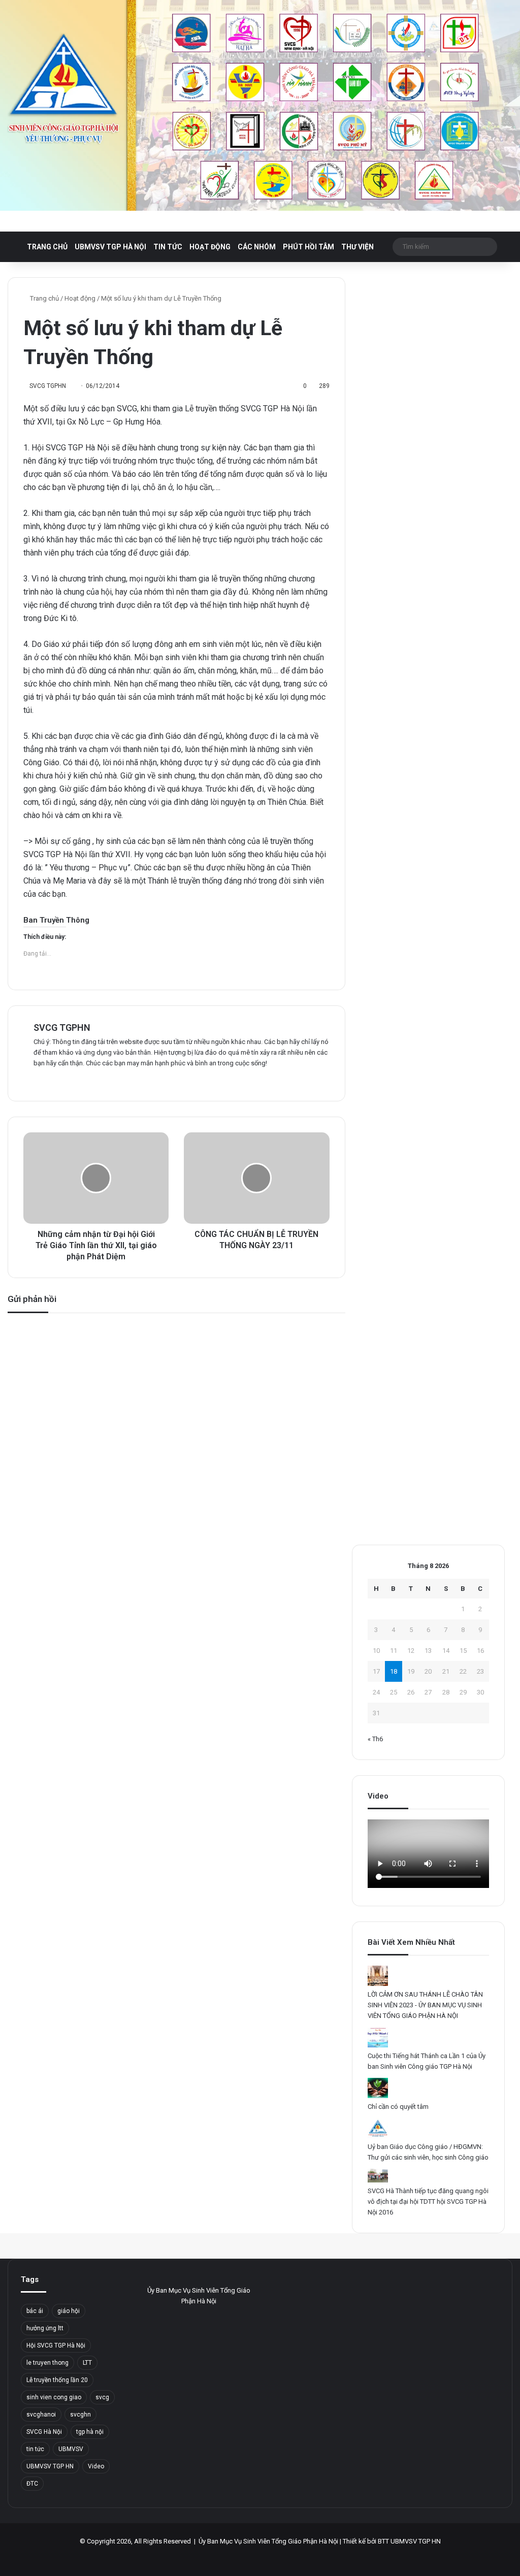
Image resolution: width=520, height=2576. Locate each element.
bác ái (35, 2311)
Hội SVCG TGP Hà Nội (56, 2345)
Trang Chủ (47, 247)
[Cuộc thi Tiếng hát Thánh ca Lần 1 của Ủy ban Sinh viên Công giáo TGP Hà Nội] (378, 2045)
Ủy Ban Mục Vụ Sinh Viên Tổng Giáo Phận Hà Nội (268, 2541)
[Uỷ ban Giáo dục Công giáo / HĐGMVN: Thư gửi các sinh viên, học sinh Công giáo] (378, 2136)
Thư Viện (357, 247)
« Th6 (375, 1739)
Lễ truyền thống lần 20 (57, 2380)
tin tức (35, 2449)
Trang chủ (44, 298)
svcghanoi (41, 2415)
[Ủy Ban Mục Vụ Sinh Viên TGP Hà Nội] (260, 105)
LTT (87, 2363)
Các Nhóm (257, 247)
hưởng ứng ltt (45, 2328)
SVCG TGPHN (62, 1028)
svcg (102, 2397)
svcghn (80, 2415)
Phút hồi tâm (308, 247)
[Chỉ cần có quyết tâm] (378, 2096)
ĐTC (32, 2484)
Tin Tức (168, 247)
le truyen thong (47, 2363)
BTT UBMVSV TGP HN (409, 2541)
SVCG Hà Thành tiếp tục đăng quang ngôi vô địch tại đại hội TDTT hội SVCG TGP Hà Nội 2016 (428, 2202)
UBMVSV (71, 2449)
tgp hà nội (90, 2432)
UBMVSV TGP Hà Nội (110, 247)
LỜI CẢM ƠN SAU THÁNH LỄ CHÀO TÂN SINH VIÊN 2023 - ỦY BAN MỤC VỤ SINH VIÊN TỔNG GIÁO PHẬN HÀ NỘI (425, 2005)
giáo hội (69, 2311)
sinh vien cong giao (54, 2397)
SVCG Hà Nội (44, 2432)
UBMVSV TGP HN (50, 2466)
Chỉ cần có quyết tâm (398, 2107)
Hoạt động (210, 247)
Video (96, 2466)
